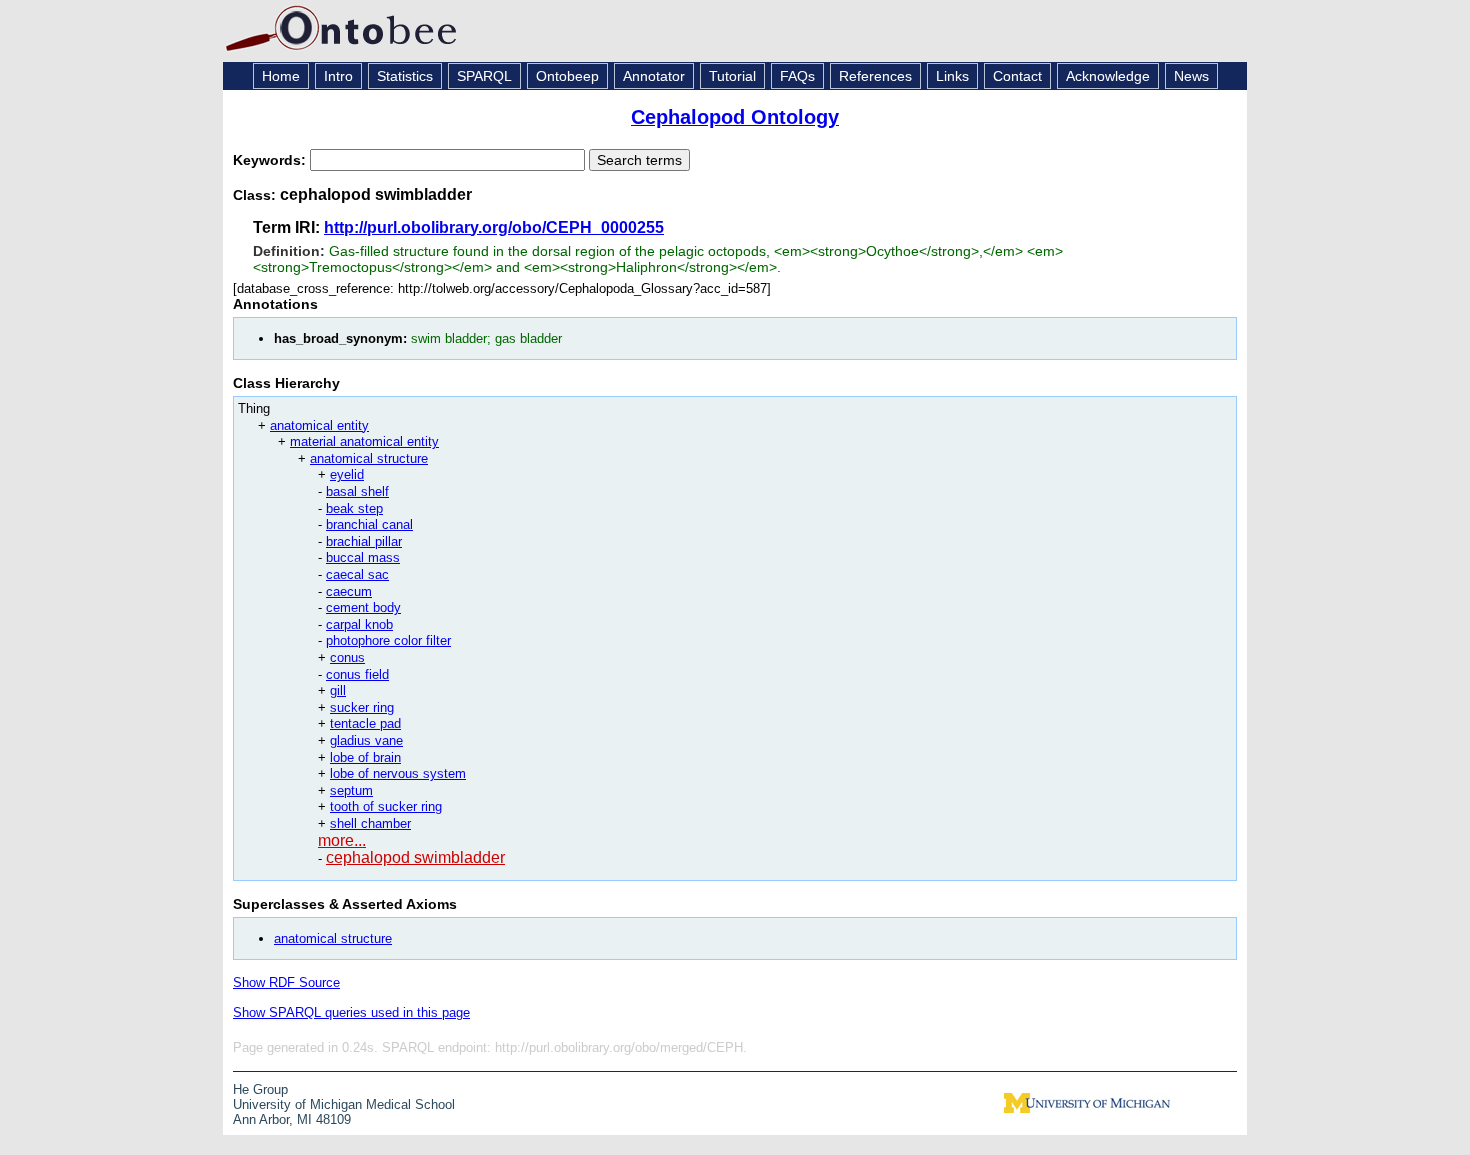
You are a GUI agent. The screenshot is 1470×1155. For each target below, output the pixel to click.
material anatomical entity (364, 441)
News (1191, 76)
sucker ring (362, 707)
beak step (354, 508)
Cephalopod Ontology (735, 117)
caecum (349, 591)
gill (338, 690)
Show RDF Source (286, 982)
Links (952, 76)
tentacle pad (365, 723)
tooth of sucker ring (386, 806)
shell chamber (370, 823)
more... (342, 840)
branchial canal (369, 524)
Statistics (405, 76)
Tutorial (732, 76)
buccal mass (363, 557)
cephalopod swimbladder (415, 857)
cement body (363, 607)
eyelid (347, 474)
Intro (338, 76)
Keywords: (271, 160)
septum (351, 790)
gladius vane (366, 740)
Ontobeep (567, 76)
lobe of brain (365, 757)
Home (281, 76)
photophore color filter (388, 640)
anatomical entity (319, 425)
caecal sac (357, 574)
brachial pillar (364, 541)
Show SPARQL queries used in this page (351, 1012)
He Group (260, 1089)
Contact (1017, 76)
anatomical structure (369, 458)
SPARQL (484, 76)
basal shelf (357, 491)
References (875, 76)
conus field (357, 674)
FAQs (797, 76)
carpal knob (359, 624)
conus (347, 657)
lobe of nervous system (398, 773)
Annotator (654, 76)
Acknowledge (1108, 76)
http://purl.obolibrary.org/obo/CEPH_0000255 (494, 227)
